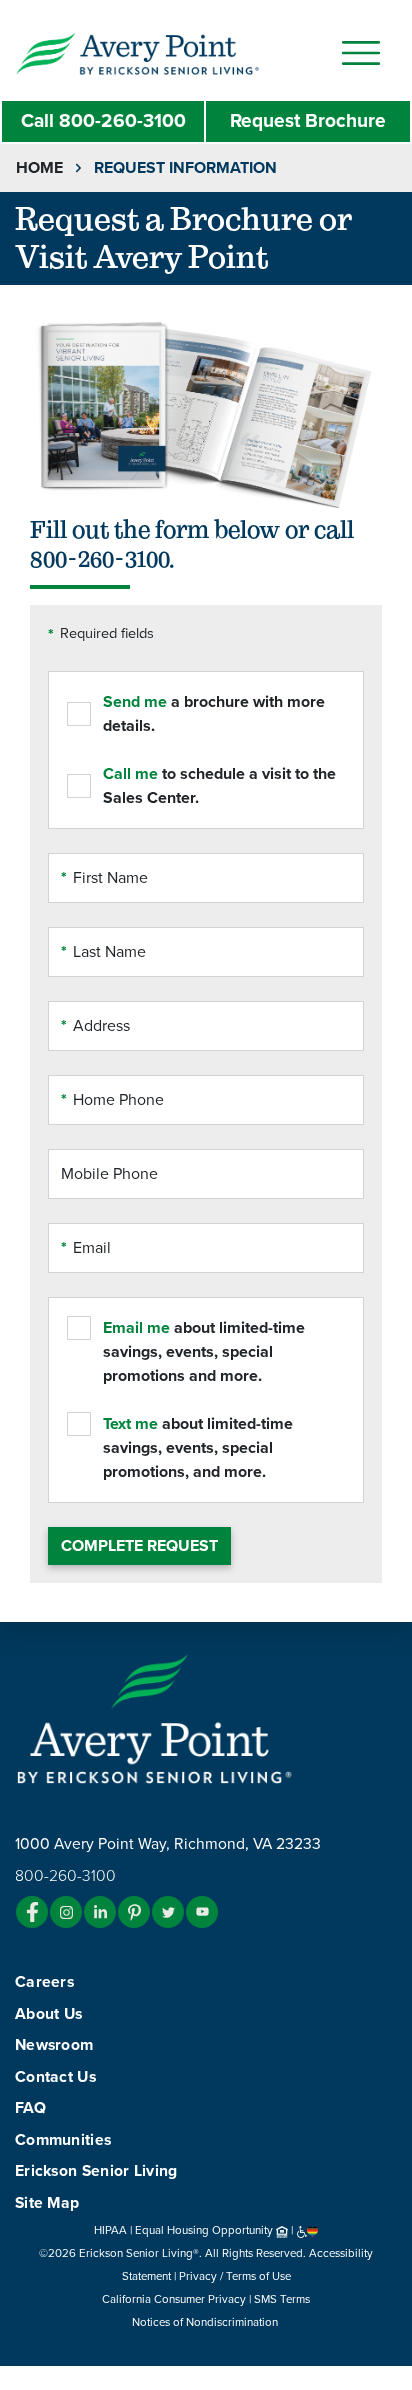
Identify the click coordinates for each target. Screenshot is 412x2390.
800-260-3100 (103, 120)
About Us (48, 2014)
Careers (44, 1982)
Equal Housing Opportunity (205, 2230)
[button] (177, 52)
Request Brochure (308, 120)
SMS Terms (282, 2299)
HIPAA (110, 2230)
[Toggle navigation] (361, 53)
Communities (63, 2140)
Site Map (47, 2203)
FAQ (30, 2108)
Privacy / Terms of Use (235, 2276)
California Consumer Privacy (174, 2299)
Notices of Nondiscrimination (206, 2322)
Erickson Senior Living (96, 2171)
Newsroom (54, 2045)
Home (39, 168)
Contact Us (55, 2077)
